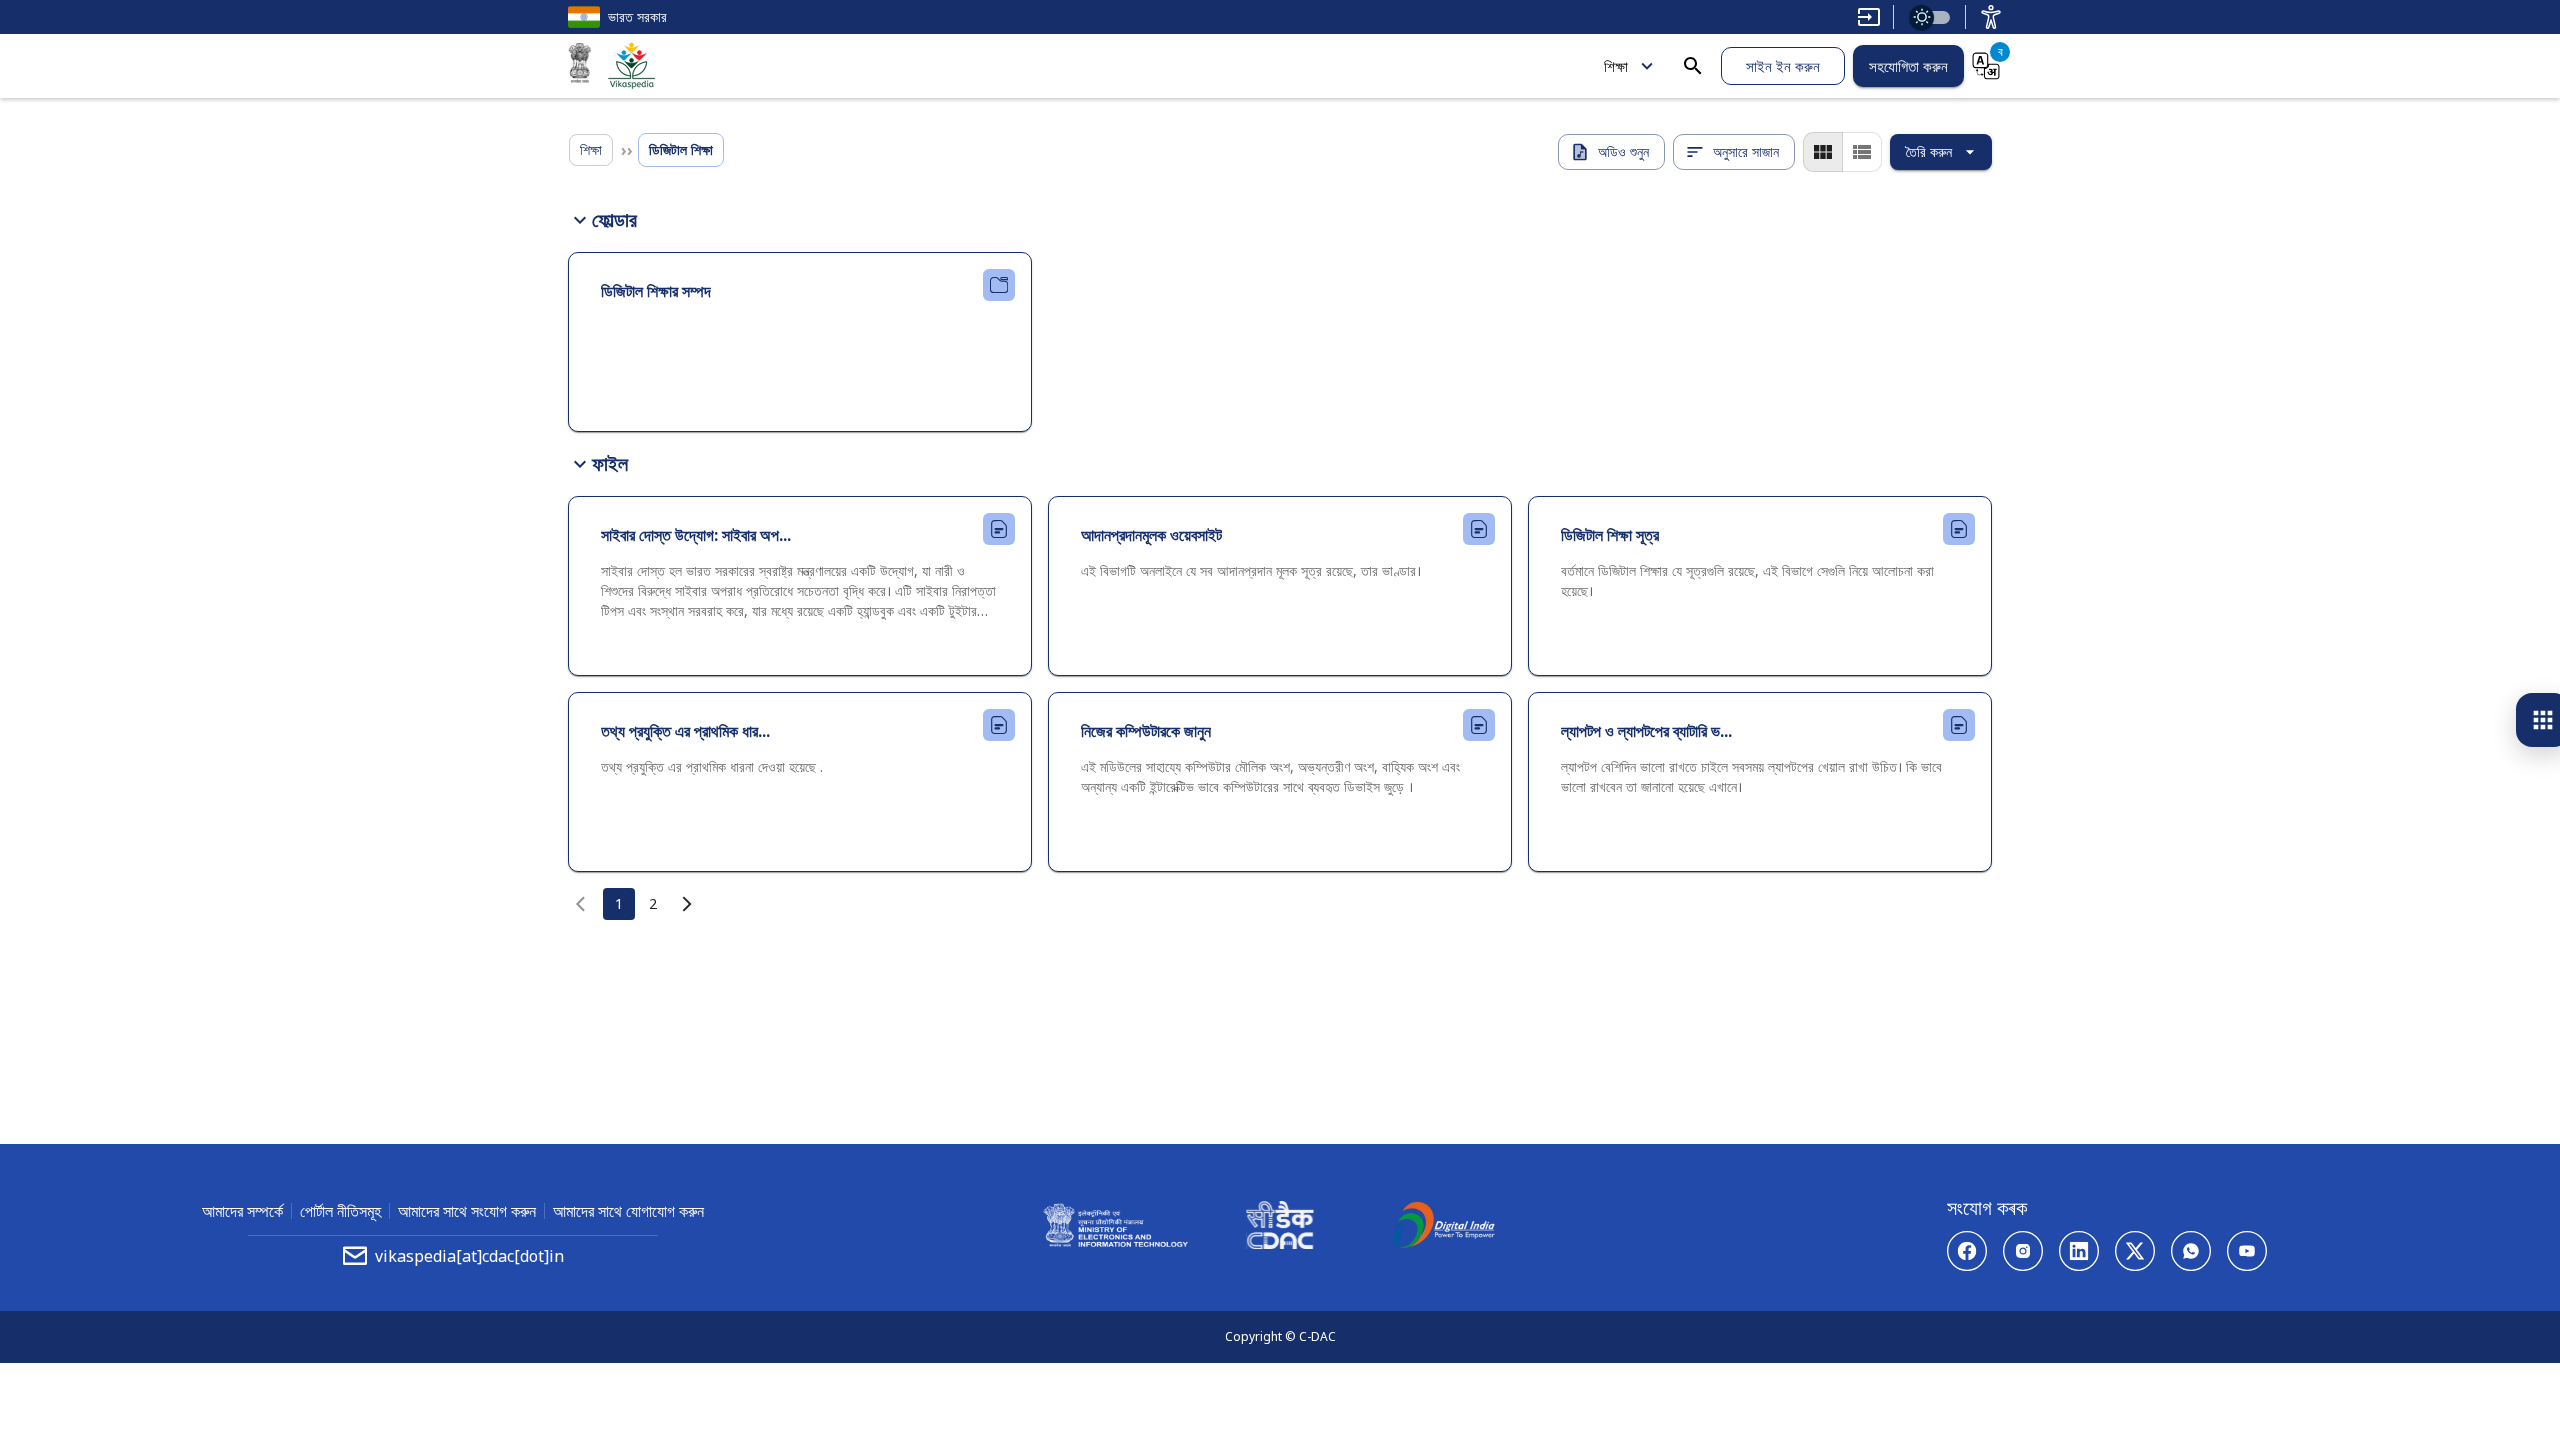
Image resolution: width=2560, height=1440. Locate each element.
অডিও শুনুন (1623, 151)
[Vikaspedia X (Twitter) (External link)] (2135, 1251)
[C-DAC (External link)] (1280, 1228)
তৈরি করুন (1929, 151)
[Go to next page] (687, 904)
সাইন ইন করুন (1783, 66)
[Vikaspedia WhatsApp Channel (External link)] (2191, 1251)
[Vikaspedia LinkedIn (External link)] (2079, 1251)
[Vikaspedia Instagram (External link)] (2023, 1251)
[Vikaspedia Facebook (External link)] (1967, 1251)
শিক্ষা (1616, 66)
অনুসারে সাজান (1746, 151)
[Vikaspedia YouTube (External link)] (2247, 1251)
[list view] (1862, 152)
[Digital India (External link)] (1444, 1228)
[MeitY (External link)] (580, 66)
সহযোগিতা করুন (1908, 66)
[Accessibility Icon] (1991, 17)
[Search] (1693, 66)
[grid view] (1823, 152)
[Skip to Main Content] (1869, 17)
